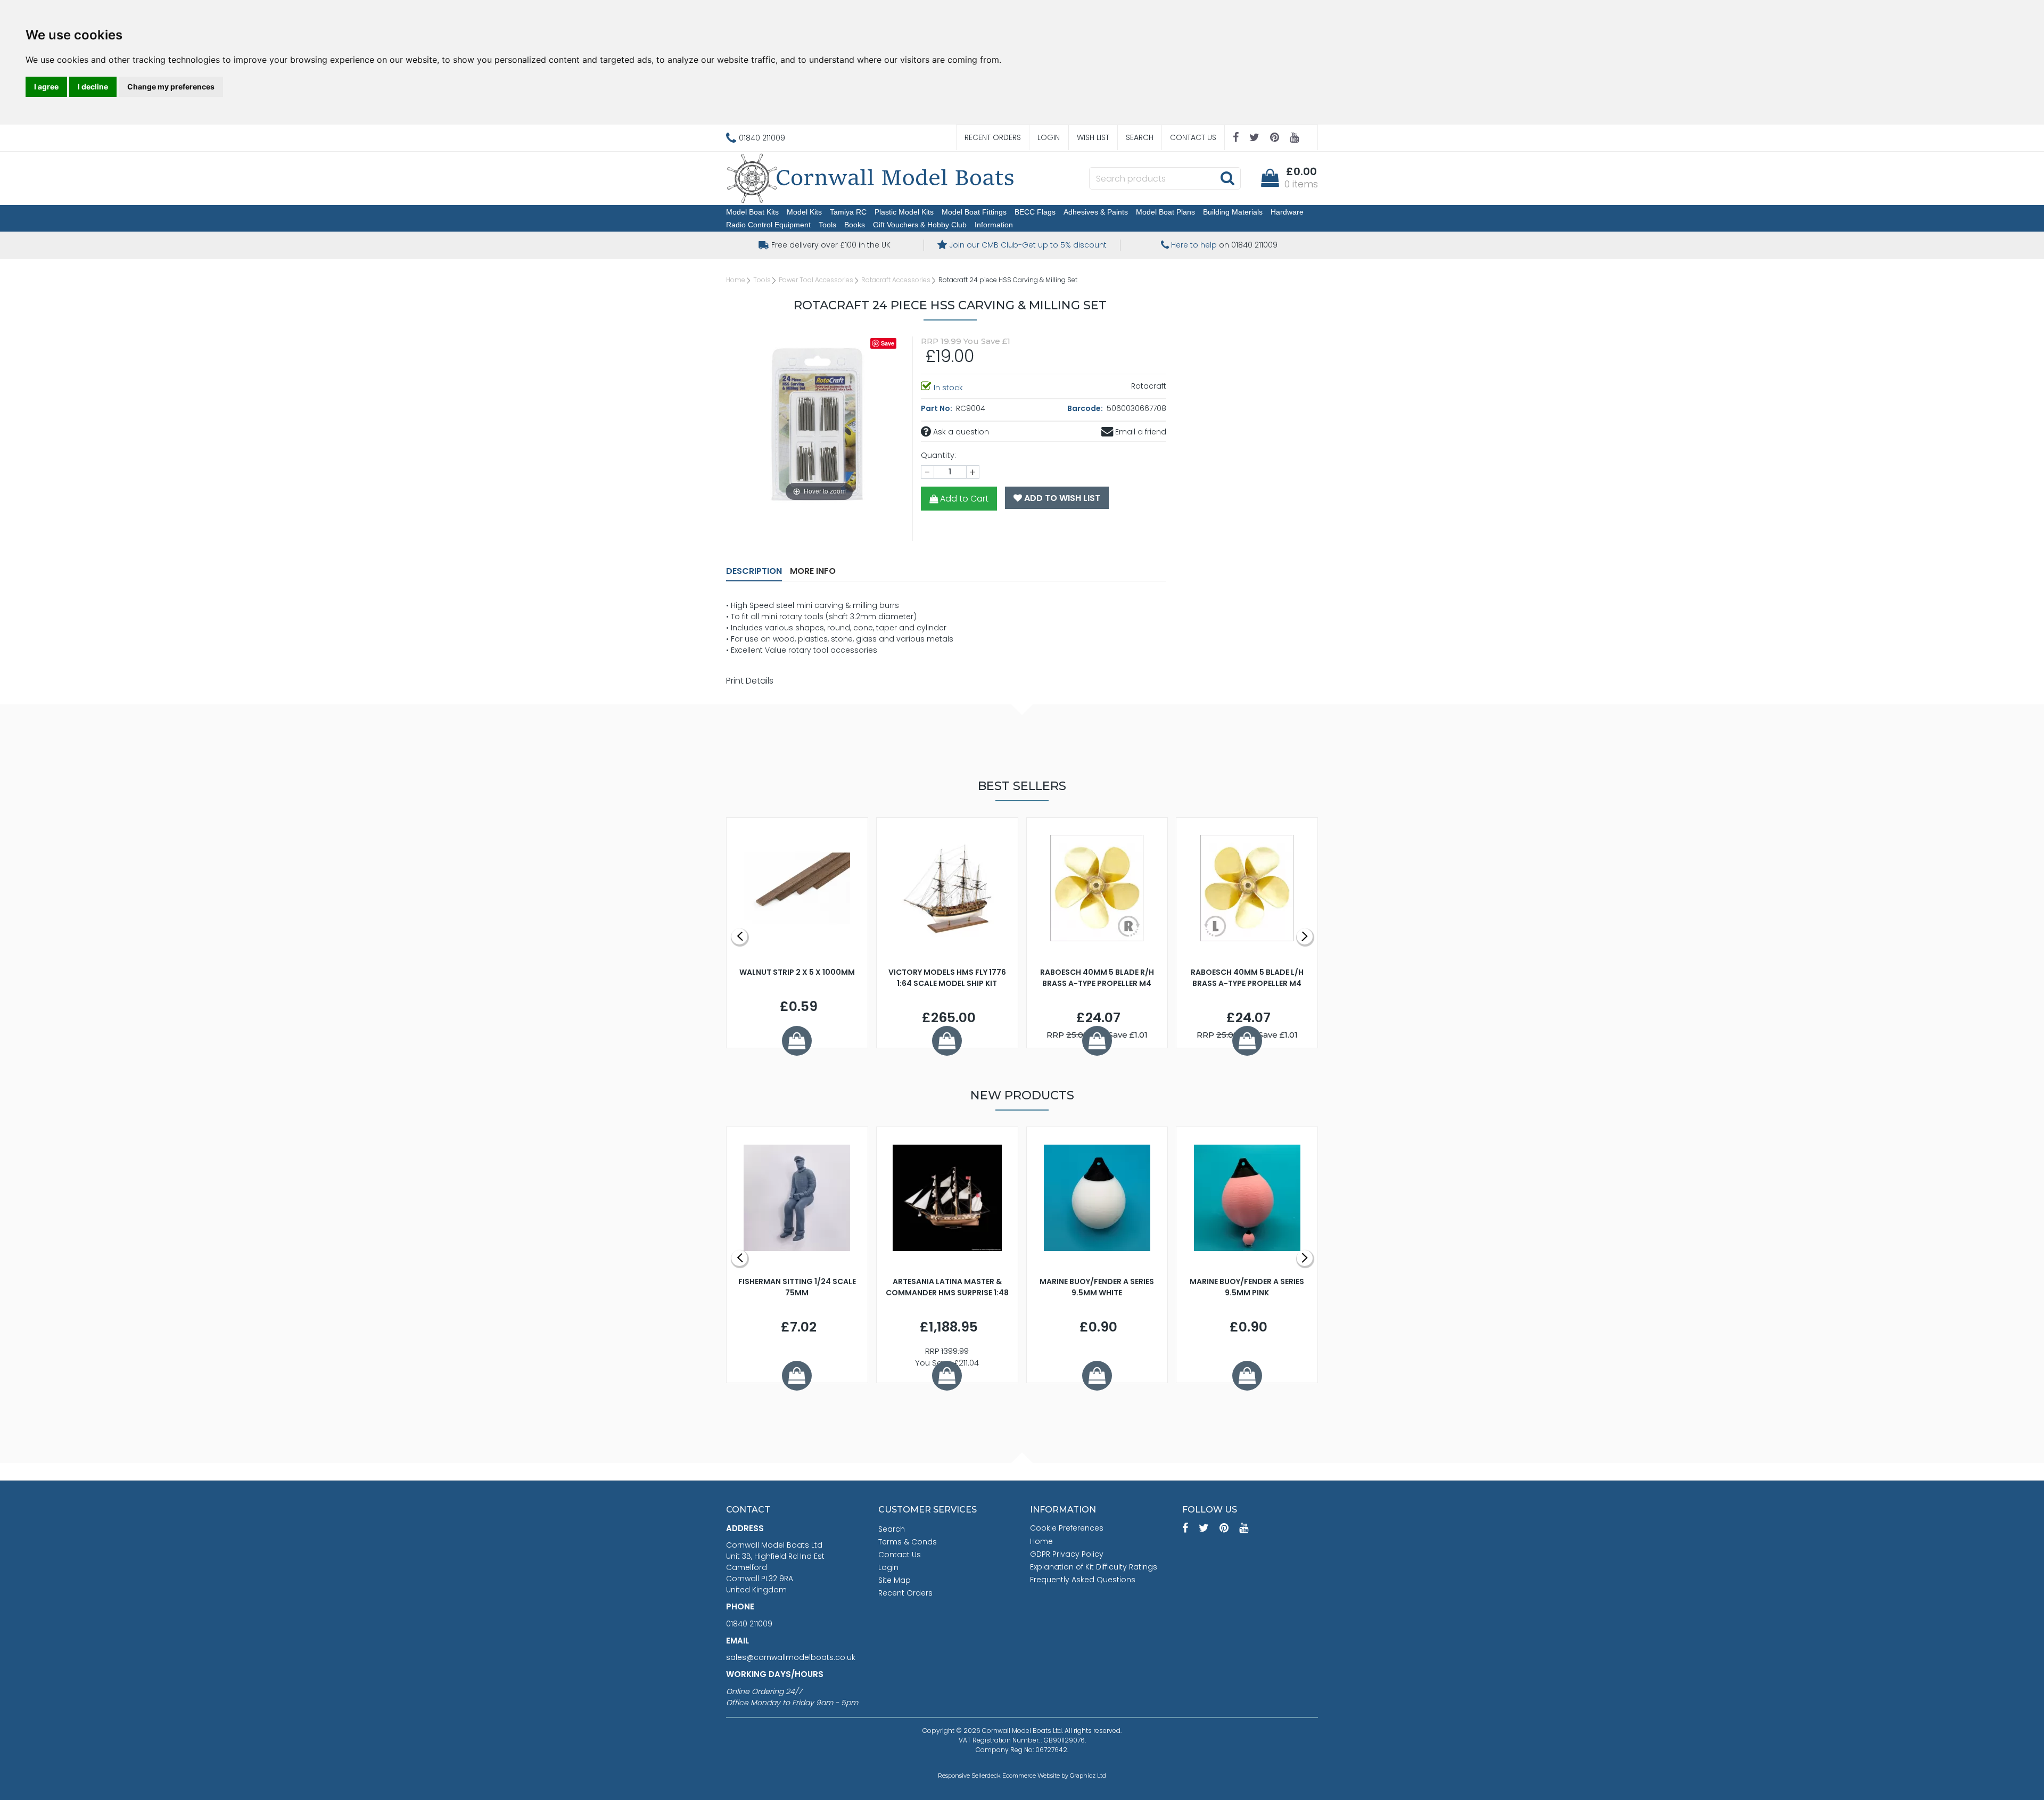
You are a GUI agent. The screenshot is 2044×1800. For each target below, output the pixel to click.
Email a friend (1140, 432)
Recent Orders (993, 137)
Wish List (1093, 137)
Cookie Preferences (1067, 1528)
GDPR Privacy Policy (1067, 1554)
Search (1140, 137)
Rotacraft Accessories (896, 280)
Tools (827, 225)
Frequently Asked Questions (1083, 1580)
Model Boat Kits (752, 212)
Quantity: (938, 455)
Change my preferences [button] (171, 87)
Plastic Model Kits (904, 212)
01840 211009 (749, 1624)
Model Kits (804, 212)
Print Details (750, 681)
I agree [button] (46, 87)
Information (994, 225)
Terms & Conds (908, 1542)
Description (754, 571)
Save (888, 343)
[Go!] (1227, 178)
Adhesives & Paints (1096, 212)
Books (855, 225)
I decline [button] (93, 87)
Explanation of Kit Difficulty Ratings (1094, 1567)
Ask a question (960, 432)
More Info (813, 571)
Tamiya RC (848, 212)
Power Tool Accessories (816, 280)
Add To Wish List (1061, 498)
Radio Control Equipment (768, 225)
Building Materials (1233, 212)
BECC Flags (1035, 212)
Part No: (937, 408)
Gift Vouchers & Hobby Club (920, 225)
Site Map (895, 1580)
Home (736, 280)
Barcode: (1086, 408)
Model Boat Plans (1165, 212)
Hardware (1287, 212)
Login (1049, 137)
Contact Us (1193, 137)
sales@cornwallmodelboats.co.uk (791, 1657)
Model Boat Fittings (974, 212)
